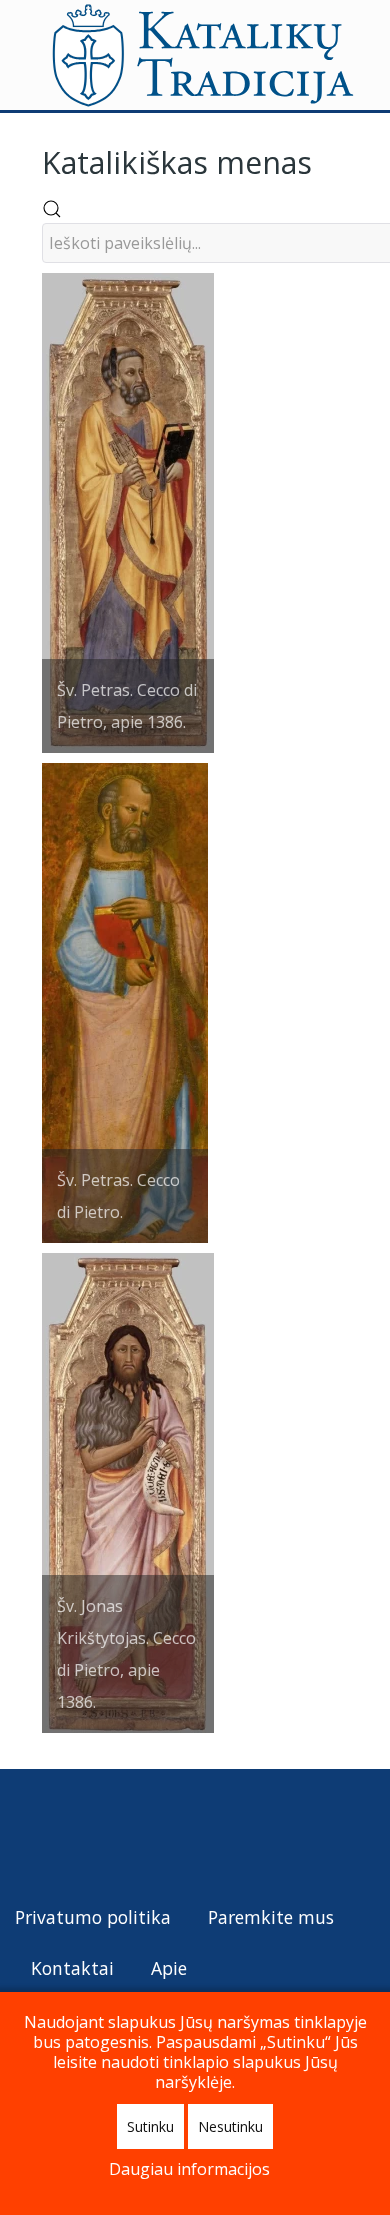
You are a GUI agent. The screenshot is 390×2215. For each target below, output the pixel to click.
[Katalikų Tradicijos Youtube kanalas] (104, 1834)
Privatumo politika (93, 1917)
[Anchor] (327, 160)
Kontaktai (72, 1968)
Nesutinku (230, 2126)
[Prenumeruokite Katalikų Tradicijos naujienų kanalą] (31, 1834)
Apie (169, 1968)
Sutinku (150, 2126)
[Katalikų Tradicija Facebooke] (69, 1834)
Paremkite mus (271, 1917)
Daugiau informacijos (189, 2169)
